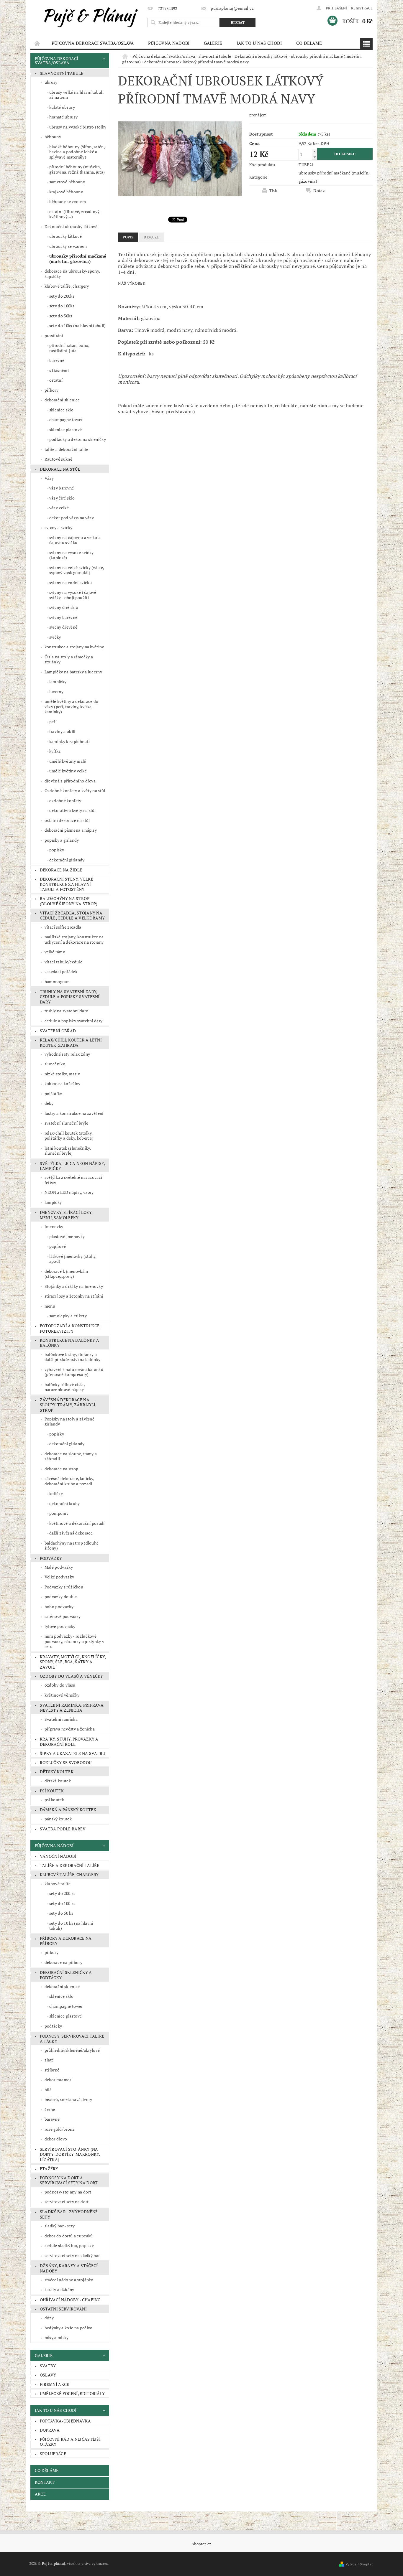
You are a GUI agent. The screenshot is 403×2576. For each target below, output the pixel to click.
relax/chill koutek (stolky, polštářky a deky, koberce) (69, 1136)
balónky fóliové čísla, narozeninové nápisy (65, 1387)
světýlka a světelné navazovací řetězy (73, 1180)
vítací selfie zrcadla (63, 927)
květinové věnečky (62, 1695)
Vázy (49, 478)
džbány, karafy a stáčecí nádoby (69, 2268)
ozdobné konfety (65, 801)
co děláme (309, 43)
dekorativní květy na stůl (73, 810)
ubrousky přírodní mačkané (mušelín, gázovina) (78, 259)
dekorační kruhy (65, 1503)
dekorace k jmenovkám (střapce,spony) (66, 1274)
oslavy (48, 2375)
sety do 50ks (61, 316)
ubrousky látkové (65, 236)
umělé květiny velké (68, 771)
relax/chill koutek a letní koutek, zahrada (71, 1043)
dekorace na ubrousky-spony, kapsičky (72, 274)
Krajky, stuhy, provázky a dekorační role (69, 1742)
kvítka (55, 751)
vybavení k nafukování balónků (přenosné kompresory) (74, 1372)
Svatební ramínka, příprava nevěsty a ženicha (72, 1708)
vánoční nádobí (58, 1856)
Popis (128, 237)
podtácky (53, 2026)
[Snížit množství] (314, 157)
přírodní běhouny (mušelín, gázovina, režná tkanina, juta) (77, 169)
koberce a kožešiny (63, 1083)
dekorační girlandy (67, 860)
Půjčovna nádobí (169, 43)
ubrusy (51, 82)
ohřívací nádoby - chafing (70, 2300)
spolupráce (53, 2454)
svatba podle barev (63, 1829)
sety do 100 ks (62, 1903)
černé (50, 2109)
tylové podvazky (60, 1626)
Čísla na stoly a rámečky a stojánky (69, 659)
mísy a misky (57, 2337)
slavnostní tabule (62, 73)
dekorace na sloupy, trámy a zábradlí (71, 1456)
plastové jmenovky (67, 1236)
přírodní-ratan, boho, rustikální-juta (69, 348)
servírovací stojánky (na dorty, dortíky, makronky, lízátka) (70, 2154)
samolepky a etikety (68, 1316)
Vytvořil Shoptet (359, 2564)
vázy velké (59, 508)
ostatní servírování (63, 2309)
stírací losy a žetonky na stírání (74, 1296)
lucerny (56, 692)
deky (49, 1103)
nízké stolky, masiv (62, 1074)
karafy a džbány (59, 2289)
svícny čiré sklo (64, 607)
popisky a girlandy (62, 840)
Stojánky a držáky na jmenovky (74, 1286)
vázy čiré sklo (62, 498)
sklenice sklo (61, 410)
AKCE (40, 2494)
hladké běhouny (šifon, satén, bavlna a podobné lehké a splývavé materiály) (77, 152)
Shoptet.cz (201, 2544)
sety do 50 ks (61, 1913)
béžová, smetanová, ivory (68, 2099)
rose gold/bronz (60, 2129)
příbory (51, 390)
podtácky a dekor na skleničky (78, 439)
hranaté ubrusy (63, 117)
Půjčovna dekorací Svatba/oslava (93, 43)
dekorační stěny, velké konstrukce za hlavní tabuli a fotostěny (67, 884)
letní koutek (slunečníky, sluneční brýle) (68, 1151)
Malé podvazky (59, 1567)
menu (50, 1306)
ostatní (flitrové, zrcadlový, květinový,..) (75, 214)
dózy (49, 2318)
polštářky (53, 1093)
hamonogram (57, 982)
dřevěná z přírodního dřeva (70, 781)
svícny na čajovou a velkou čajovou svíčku (74, 540)
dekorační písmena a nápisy (71, 830)
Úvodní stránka (37, 43)
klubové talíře (58, 1884)
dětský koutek (57, 1772)
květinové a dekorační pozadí (77, 1523)
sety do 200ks (62, 296)
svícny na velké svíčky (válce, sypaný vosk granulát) (77, 570)
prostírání (54, 336)
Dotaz (319, 191)
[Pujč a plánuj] (88, 16)
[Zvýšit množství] (314, 152)
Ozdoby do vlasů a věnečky (72, 1676)
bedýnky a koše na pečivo (69, 2328)
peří (53, 722)
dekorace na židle (61, 870)
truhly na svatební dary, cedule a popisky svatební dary (70, 997)
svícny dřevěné (63, 627)
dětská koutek (58, 1781)
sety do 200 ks (62, 1893)
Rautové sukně (58, 459)
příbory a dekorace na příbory (66, 1941)
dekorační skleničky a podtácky (66, 1975)
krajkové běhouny (66, 192)
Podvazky (51, 1558)
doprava (50, 2430)
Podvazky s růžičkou (64, 1587)
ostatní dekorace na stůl (67, 820)
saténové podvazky (63, 1616)
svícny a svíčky (59, 527)
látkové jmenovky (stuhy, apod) (73, 1259)
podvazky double (61, 1597)
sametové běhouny (67, 182)
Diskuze (151, 237)
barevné (57, 360)
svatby (48, 2366)
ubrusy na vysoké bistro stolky (78, 127)
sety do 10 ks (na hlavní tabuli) (71, 1926)
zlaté (49, 2060)
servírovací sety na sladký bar (72, 2256)
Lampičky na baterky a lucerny (73, 672)
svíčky (55, 637)
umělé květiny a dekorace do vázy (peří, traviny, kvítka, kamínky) (72, 706)
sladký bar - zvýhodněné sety (69, 2214)
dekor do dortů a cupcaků (69, 2236)
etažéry (49, 2169)
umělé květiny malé (68, 761)
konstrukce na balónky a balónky (69, 1343)
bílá (48, 2090)
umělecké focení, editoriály (72, 2393)
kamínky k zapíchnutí (69, 741)
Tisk (273, 191)
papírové (58, 1246)
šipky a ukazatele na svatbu (73, 1753)
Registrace (362, 8)
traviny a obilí (62, 731)
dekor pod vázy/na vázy (72, 518)
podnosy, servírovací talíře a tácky (72, 2039)
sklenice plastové (65, 430)
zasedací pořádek (61, 971)
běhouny (53, 137)
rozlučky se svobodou (66, 1762)
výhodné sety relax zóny (67, 1054)
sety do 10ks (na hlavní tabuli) (78, 325)
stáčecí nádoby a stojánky (69, 2280)
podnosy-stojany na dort (68, 2192)
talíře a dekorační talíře (67, 449)
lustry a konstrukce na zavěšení (74, 1113)
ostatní (56, 380)
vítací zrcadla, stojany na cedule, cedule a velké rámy (72, 915)
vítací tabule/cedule (63, 962)
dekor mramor (58, 2080)
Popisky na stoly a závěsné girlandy (69, 1422)
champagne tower (66, 420)
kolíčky (56, 1493)
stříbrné (52, 2070)
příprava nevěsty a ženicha (70, 1729)
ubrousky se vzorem (68, 246)
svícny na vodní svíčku (71, 582)
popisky (57, 850)
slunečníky (55, 1064)
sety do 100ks (62, 306)
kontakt (45, 2482)
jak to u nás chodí (259, 43)
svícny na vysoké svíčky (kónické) (71, 555)
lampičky (58, 682)
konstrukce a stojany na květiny (74, 647)
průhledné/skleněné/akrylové (72, 2050)
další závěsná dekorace (71, 1533)
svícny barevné (63, 617)
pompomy (59, 1513)
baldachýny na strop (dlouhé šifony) (72, 1546)
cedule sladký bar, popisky (69, 2245)
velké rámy (55, 952)
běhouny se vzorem (68, 201)
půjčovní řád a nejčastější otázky (70, 2442)
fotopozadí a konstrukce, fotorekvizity (70, 1328)
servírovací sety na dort (67, 2202)
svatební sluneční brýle (66, 1123)
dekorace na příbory (63, 1962)
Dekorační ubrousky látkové (71, 226)
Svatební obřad (58, 1031)
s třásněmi (59, 370)
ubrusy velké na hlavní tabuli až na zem (76, 95)
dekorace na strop (61, 1469)
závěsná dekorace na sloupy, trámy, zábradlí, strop (68, 1405)
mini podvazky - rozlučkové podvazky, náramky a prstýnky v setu (74, 1641)
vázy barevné (62, 488)
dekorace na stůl (60, 469)
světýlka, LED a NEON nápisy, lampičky (73, 1166)
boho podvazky (59, 1607)
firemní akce (55, 2384)
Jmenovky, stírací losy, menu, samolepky (66, 1215)
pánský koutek (58, 1819)
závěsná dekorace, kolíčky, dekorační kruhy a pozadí (69, 1481)
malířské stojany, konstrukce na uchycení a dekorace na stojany (74, 939)
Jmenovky (54, 1226)
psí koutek (52, 1791)
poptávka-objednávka (65, 2421)
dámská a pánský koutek (68, 1810)
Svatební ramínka (61, 1719)
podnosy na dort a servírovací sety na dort (69, 2180)
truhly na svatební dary (66, 1011)
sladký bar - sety (60, 2226)
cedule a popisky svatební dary (74, 1021)
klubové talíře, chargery (67, 286)
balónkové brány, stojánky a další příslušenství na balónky (73, 1357)
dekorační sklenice (62, 400)
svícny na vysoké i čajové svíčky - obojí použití (73, 595)
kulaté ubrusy (62, 107)
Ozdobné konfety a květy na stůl (75, 791)
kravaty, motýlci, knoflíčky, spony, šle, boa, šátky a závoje (73, 1662)
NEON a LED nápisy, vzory (69, 1192)
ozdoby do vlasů (60, 1685)
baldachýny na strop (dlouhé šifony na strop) (69, 901)
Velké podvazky (59, 1577)
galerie (213, 43)
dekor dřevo (56, 2139)
